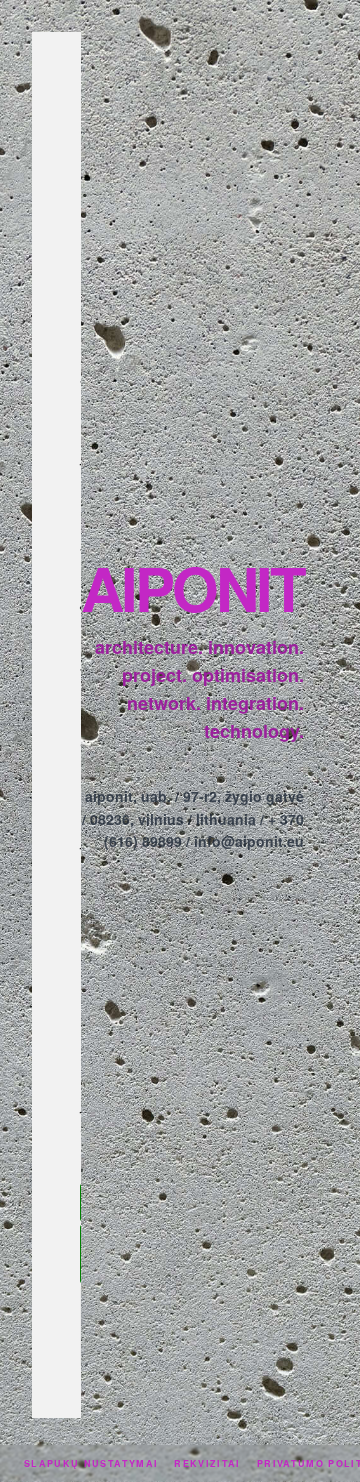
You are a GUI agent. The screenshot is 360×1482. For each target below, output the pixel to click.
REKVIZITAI (207, 1463)
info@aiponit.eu (249, 841)
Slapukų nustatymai (91, 1463)
